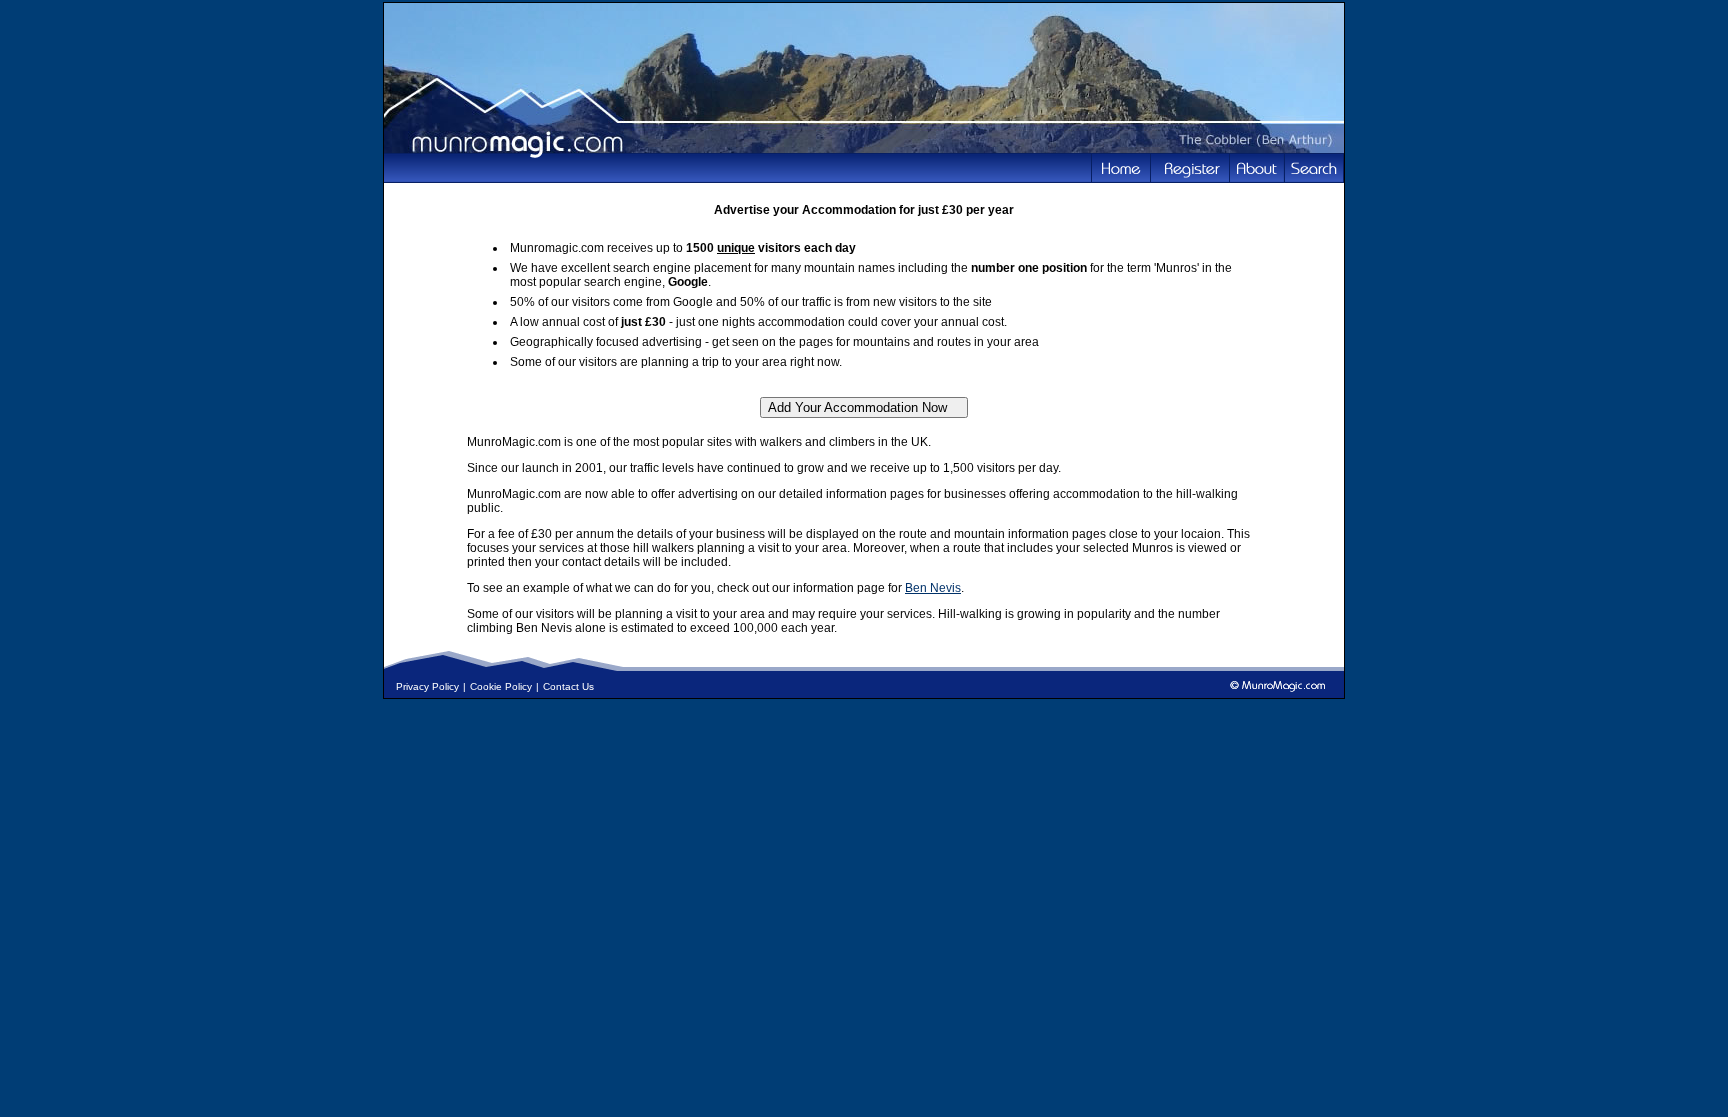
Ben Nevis (933, 588)
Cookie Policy (501, 686)
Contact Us (568, 686)
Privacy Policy (427, 686)
